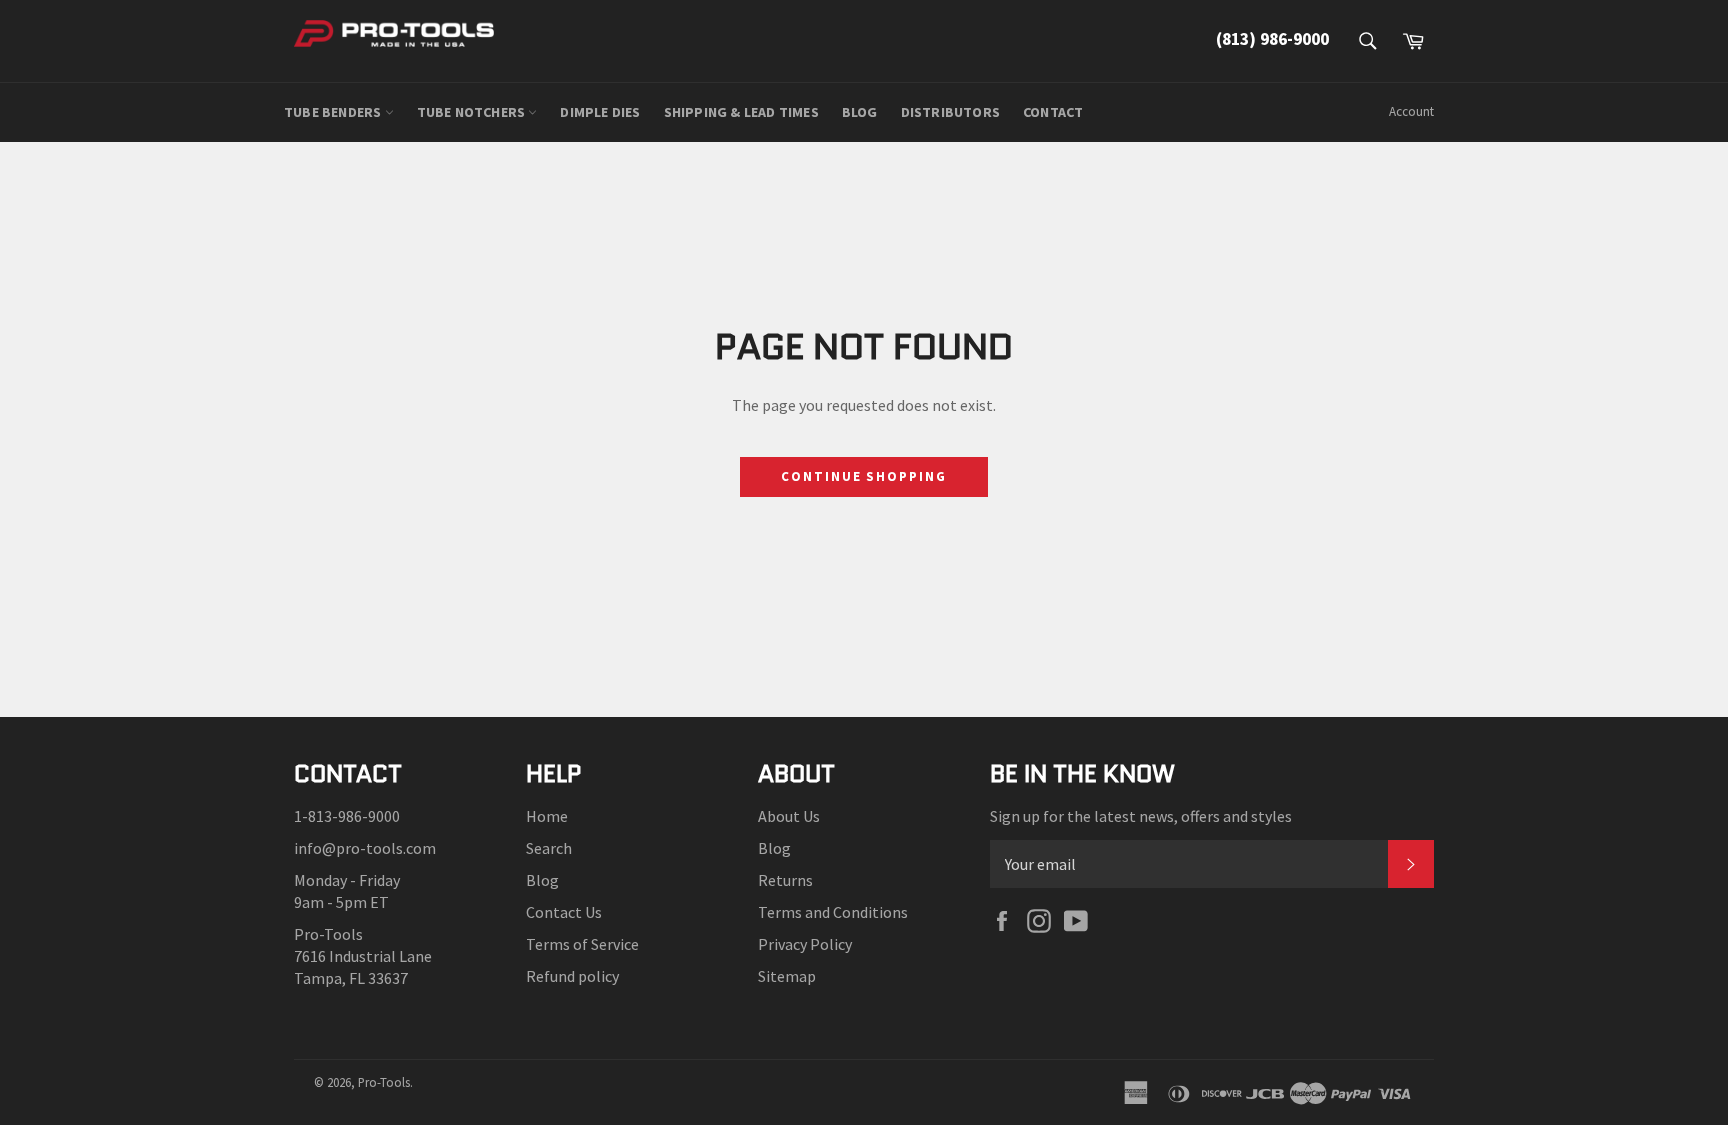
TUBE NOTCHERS (473, 112)
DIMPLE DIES (600, 112)
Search (549, 848)
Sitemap (787, 976)
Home (547, 816)
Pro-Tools (384, 1082)
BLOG (860, 112)
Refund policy (572, 976)
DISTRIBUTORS (950, 112)
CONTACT (1053, 112)
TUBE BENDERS (334, 112)
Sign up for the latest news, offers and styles (1141, 816)
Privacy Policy (805, 944)
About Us (789, 816)
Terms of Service (582, 944)
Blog (542, 880)
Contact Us (564, 912)
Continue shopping (864, 476)
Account (1411, 111)
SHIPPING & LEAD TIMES (741, 112)
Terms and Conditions (833, 912)
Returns (785, 880)
